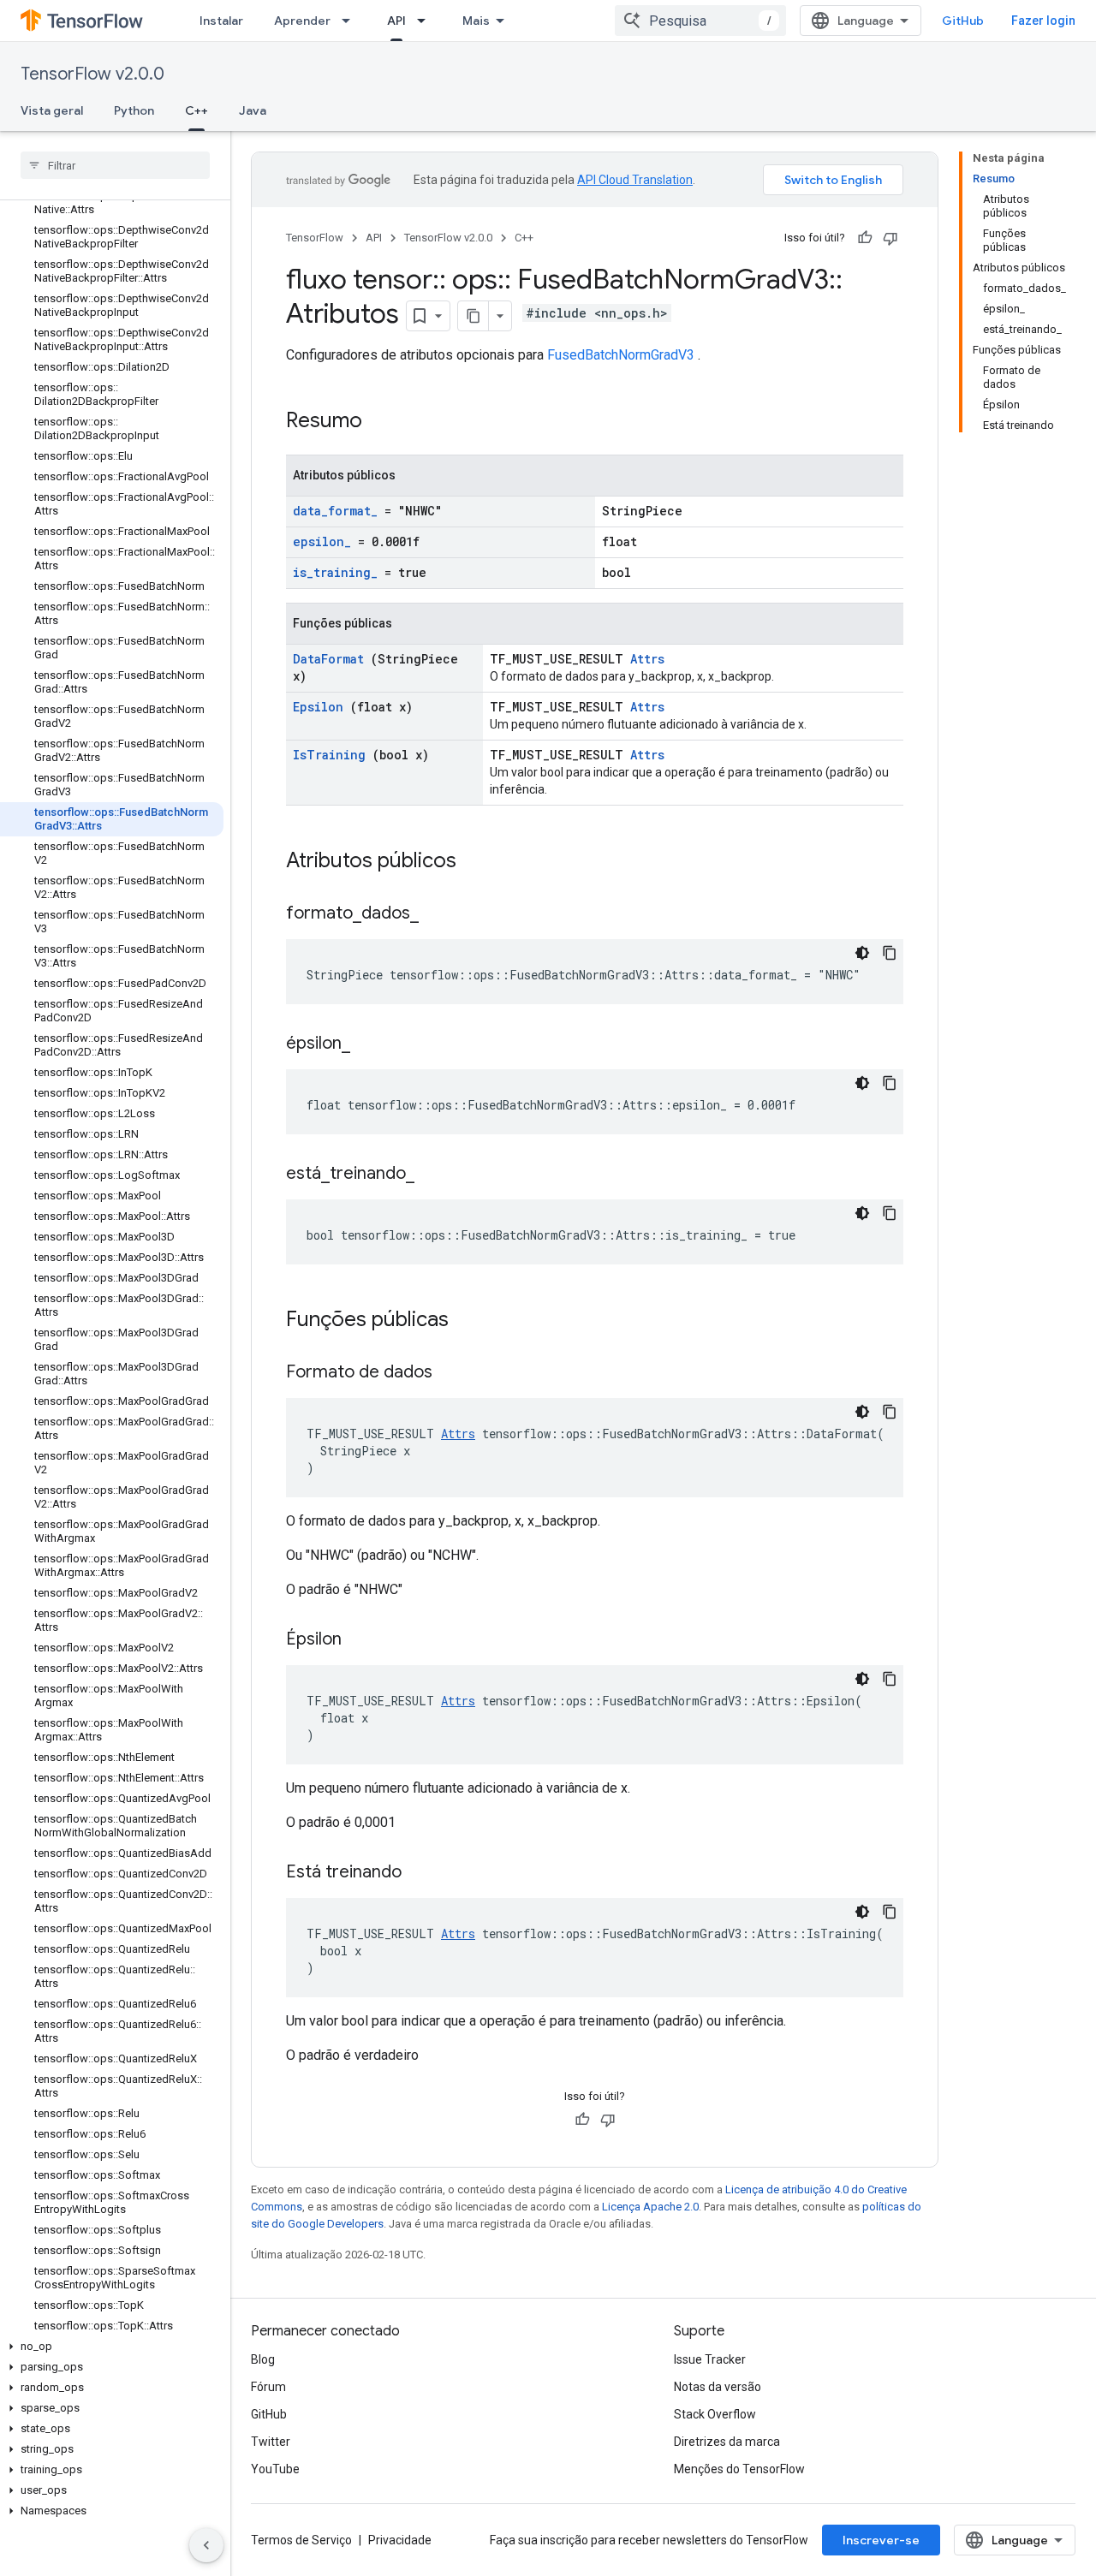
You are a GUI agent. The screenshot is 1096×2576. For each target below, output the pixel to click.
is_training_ (335, 572)
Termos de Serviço (301, 2540)
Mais (476, 21)
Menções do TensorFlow (739, 2469)
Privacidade (400, 2540)
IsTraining (329, 755)
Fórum (268, 2387)
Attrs (647, 659)
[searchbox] (115, 165)
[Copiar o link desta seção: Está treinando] (423, 1873)
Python (134, 110)
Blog (263, 2359)
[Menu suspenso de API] (426, 21)
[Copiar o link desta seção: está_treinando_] (436, 1175)
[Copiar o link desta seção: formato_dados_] (440, 914)
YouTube (275, 2469)
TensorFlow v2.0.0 (92, 74)
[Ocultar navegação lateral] (206, 2545)
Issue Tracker (710, 2359)
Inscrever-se (881, 2540)
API (396, 21)
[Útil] (865, 238)
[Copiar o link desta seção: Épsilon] (363, 1640)
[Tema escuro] (862, 953)
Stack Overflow (715, 2414)
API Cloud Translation (635, 180)
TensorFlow (315, 238)
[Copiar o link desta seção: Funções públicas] (471, 1321)
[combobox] (700, 21)
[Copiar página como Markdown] (474, 316)
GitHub (963, 21)
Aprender (302, 21)
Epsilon (318, 707)
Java (253, 110)
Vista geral (52, 110)
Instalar (221, 21)
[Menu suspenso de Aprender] (351, 21)
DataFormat (328, 659)
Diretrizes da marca (727, 2442)
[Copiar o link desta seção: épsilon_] (372, 1044)
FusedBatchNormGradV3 (621, 355)
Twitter (271, 2442)
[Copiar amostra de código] (890, 953)
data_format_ (335, 511)
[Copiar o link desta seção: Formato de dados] (454, 1373)
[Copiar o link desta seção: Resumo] (384, 422)
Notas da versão (718, 2387)
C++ (197, 110)
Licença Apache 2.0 (650, 2207)
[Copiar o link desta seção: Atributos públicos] (479, 862)
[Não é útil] (890, 238)
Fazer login (1043, 21)
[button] (112, 2347)
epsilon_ (322, 541)
